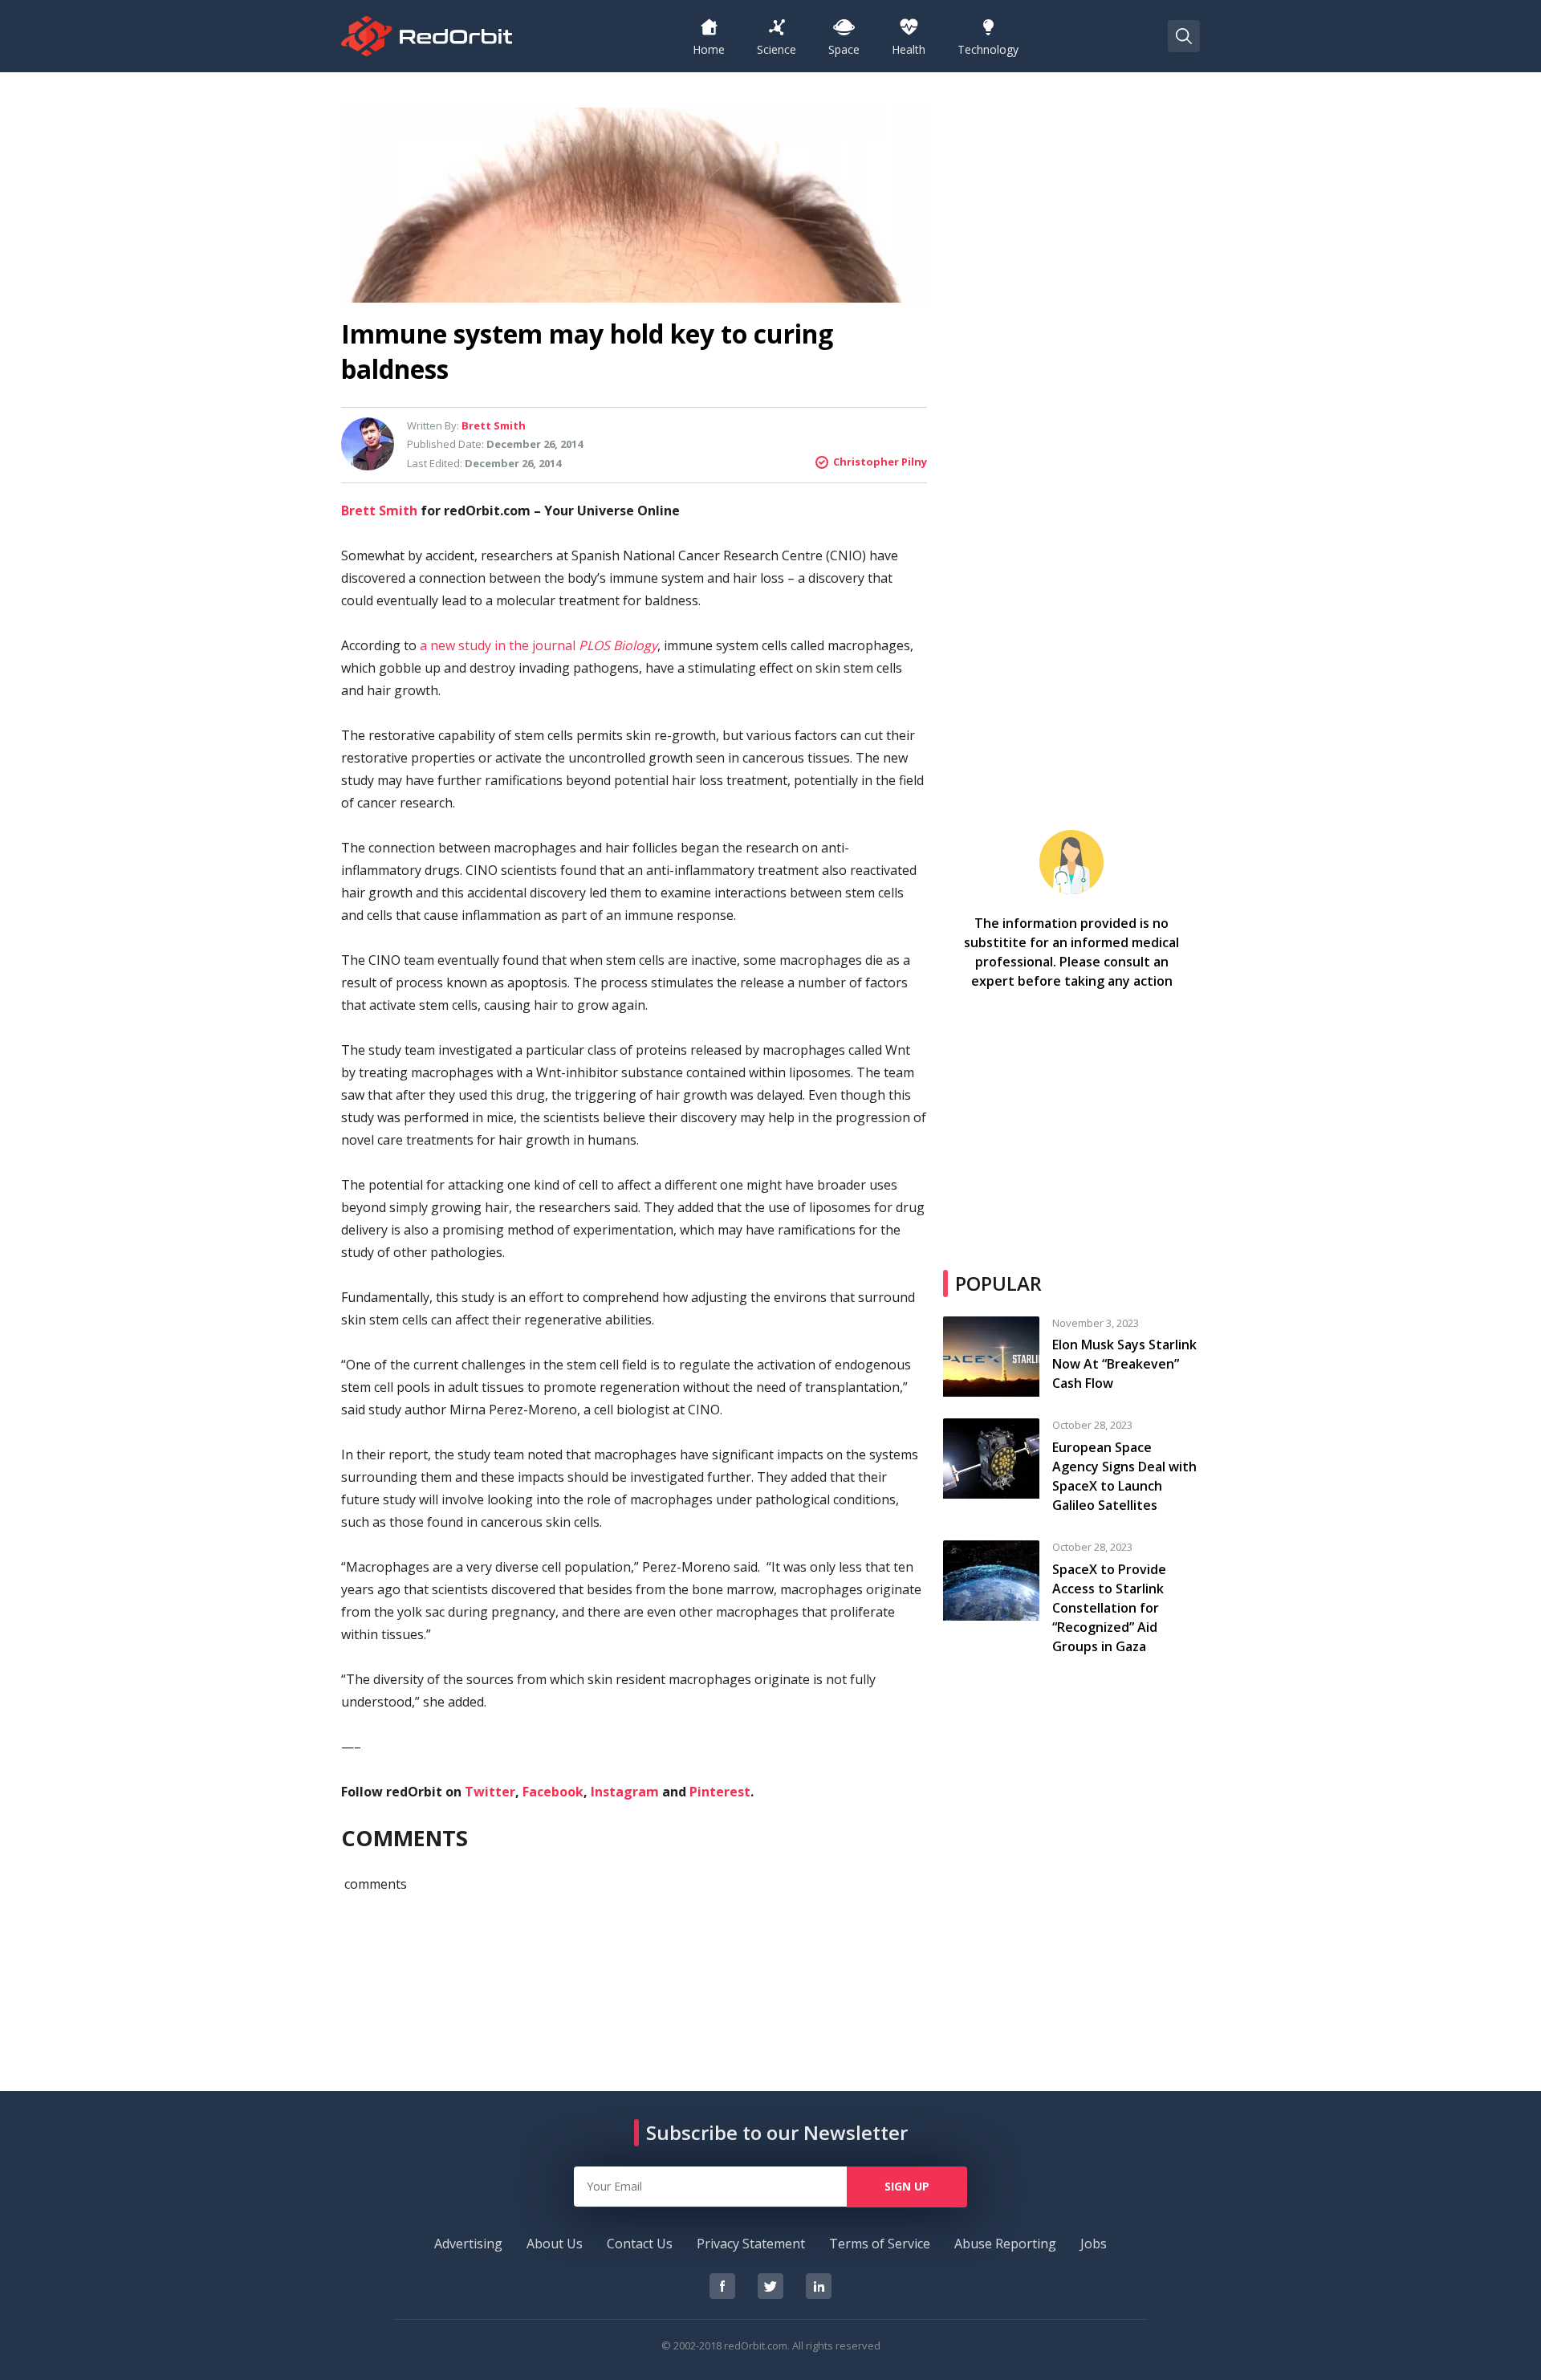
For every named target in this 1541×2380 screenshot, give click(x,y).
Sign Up (907, 2186)
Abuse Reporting (1005, 2244)
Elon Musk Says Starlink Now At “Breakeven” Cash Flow (1124, 1364)
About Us (555, 2244)
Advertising (468, 2244)
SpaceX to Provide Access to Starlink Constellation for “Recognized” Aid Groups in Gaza (1109, 1608)
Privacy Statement (751, 2244)
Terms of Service (880, 2244)
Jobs (1094, 2244)
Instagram (625, 1792)
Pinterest (720, 1792)
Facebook (553, 1792)
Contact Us (640, 2244)
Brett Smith (379, 511)
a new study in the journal (539, 645)
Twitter (490, 1792)
